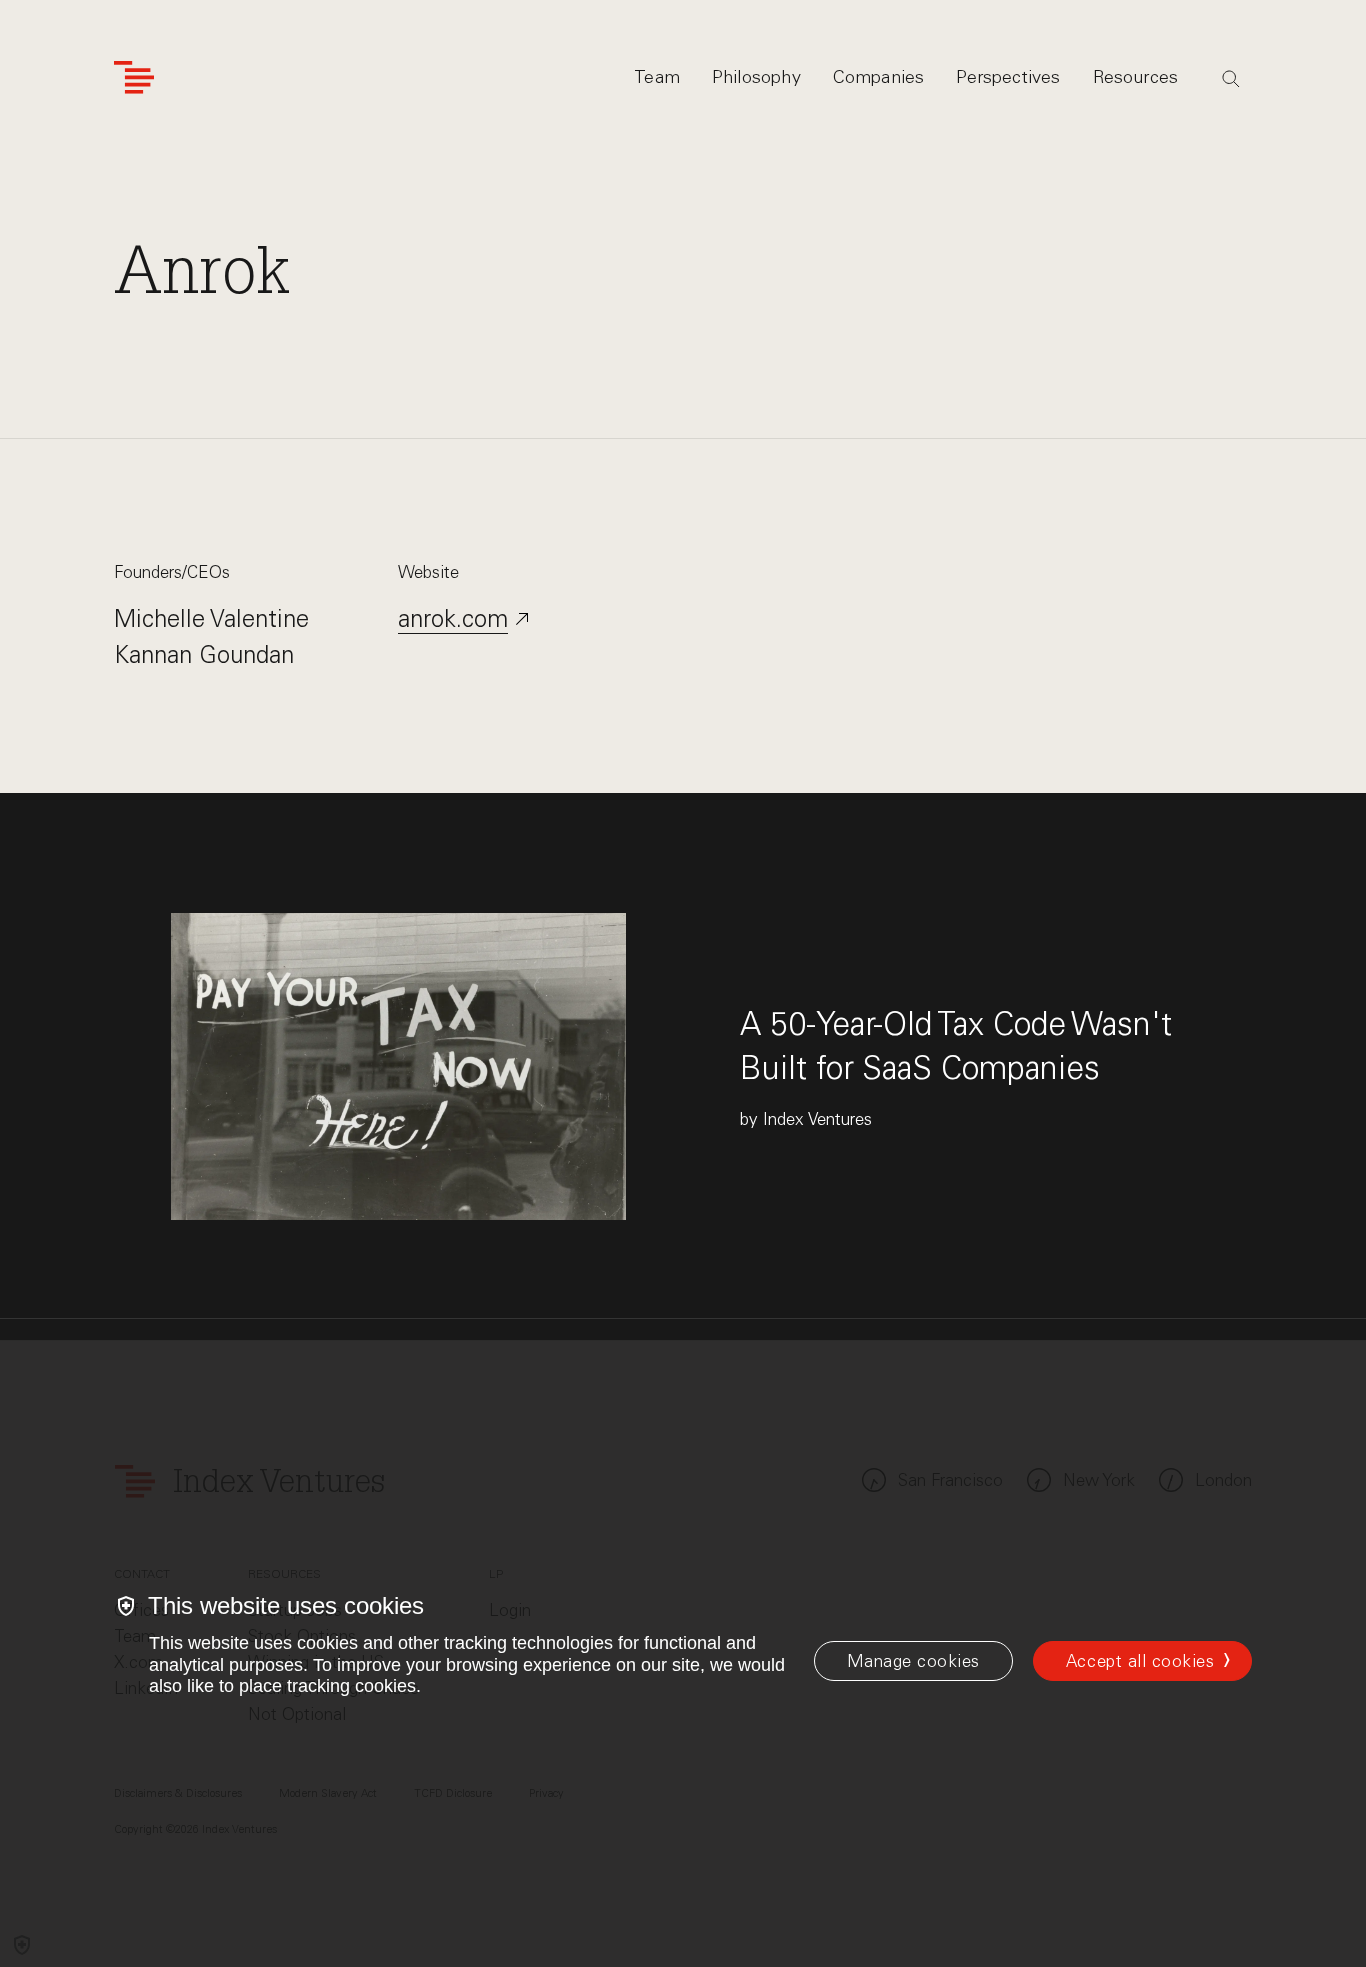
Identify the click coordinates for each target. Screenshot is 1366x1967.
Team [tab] (657, 77)
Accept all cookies (1140, 1661)
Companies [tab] (879, 77)
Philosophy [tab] (756, 77)
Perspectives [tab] (1008, 77)
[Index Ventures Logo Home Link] (134, 77)
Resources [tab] (1136, 77)
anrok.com (453, 618)
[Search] (1231, 79)
